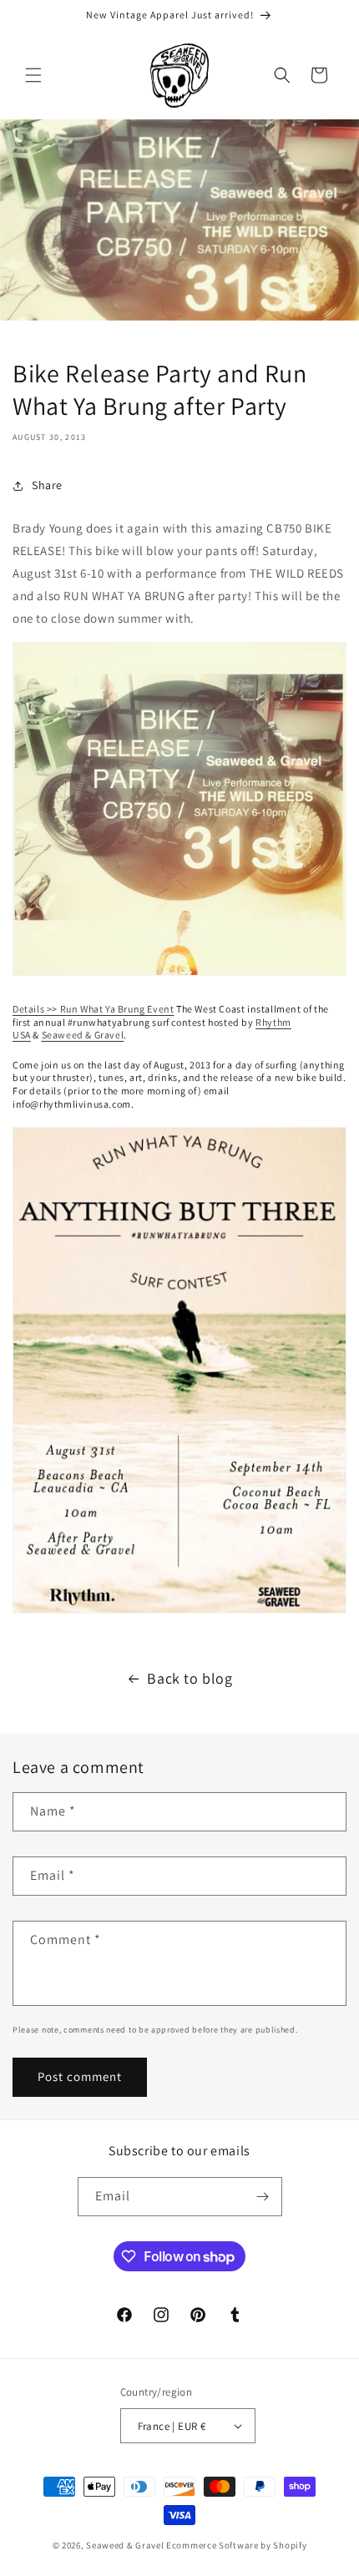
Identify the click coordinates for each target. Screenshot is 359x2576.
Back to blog (190, 1678)
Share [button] (47, 485)
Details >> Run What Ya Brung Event (93, 1009)
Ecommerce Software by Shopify (236, 2545)
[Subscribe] (263, 2197)
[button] (33, 75)
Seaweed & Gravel (83, 1035)
